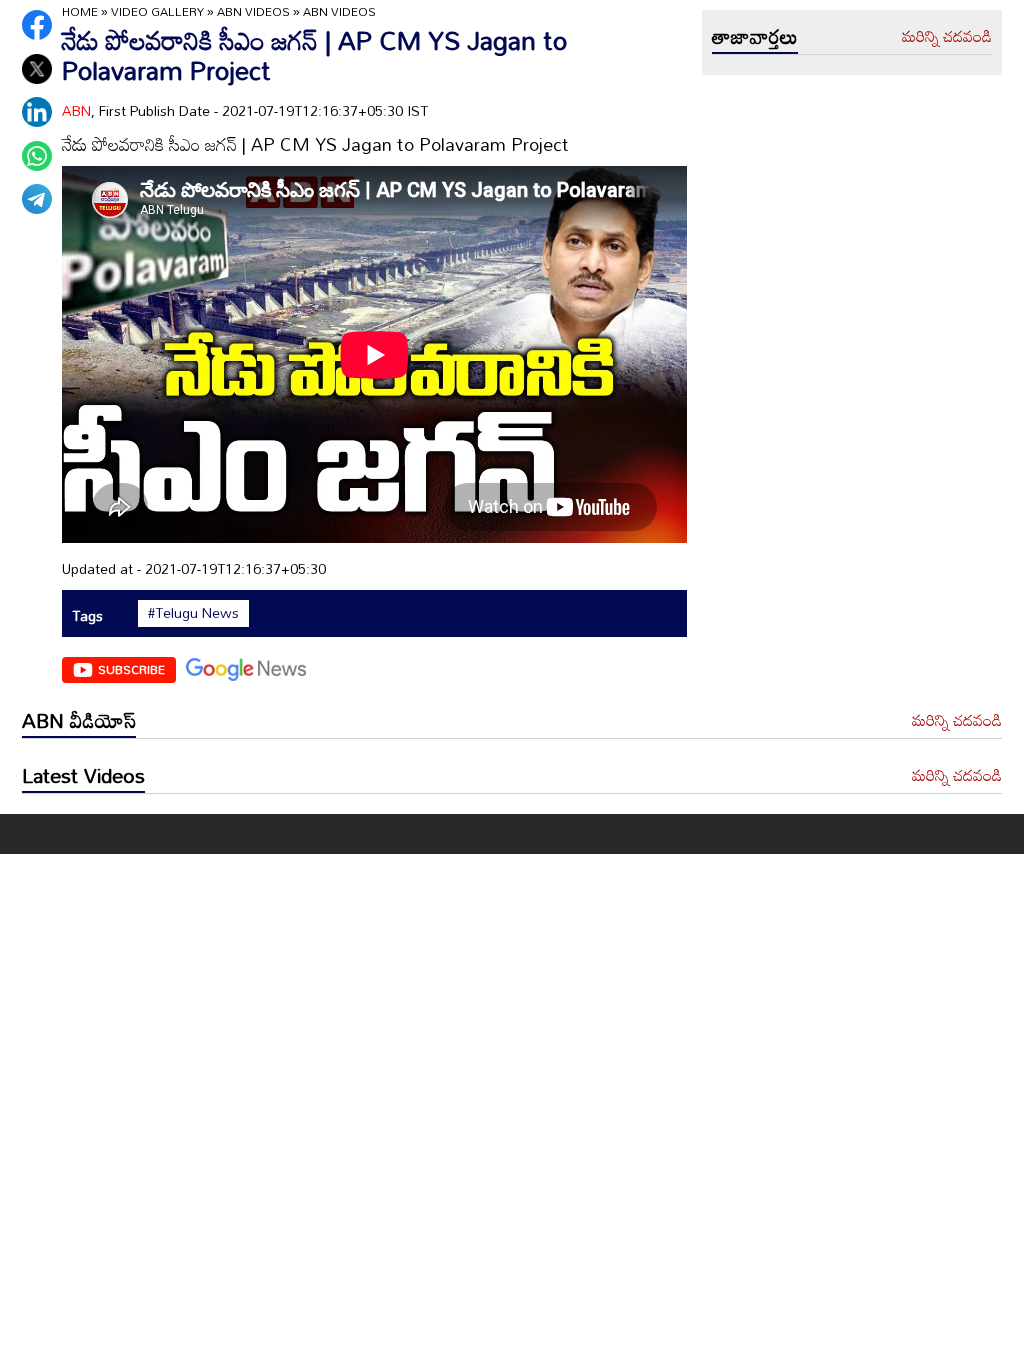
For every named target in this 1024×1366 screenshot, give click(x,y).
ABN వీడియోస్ (79, 720)
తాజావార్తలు (755, 36)
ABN (76, 110)
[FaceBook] (37, 25)
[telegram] (37, 199)
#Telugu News (193, 613)
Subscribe (131, 669)
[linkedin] (37, 112)
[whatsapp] (37, 156)
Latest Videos (83, 775)
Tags (87, 615)
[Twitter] (37, 69)
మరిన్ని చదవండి (947, 37)
